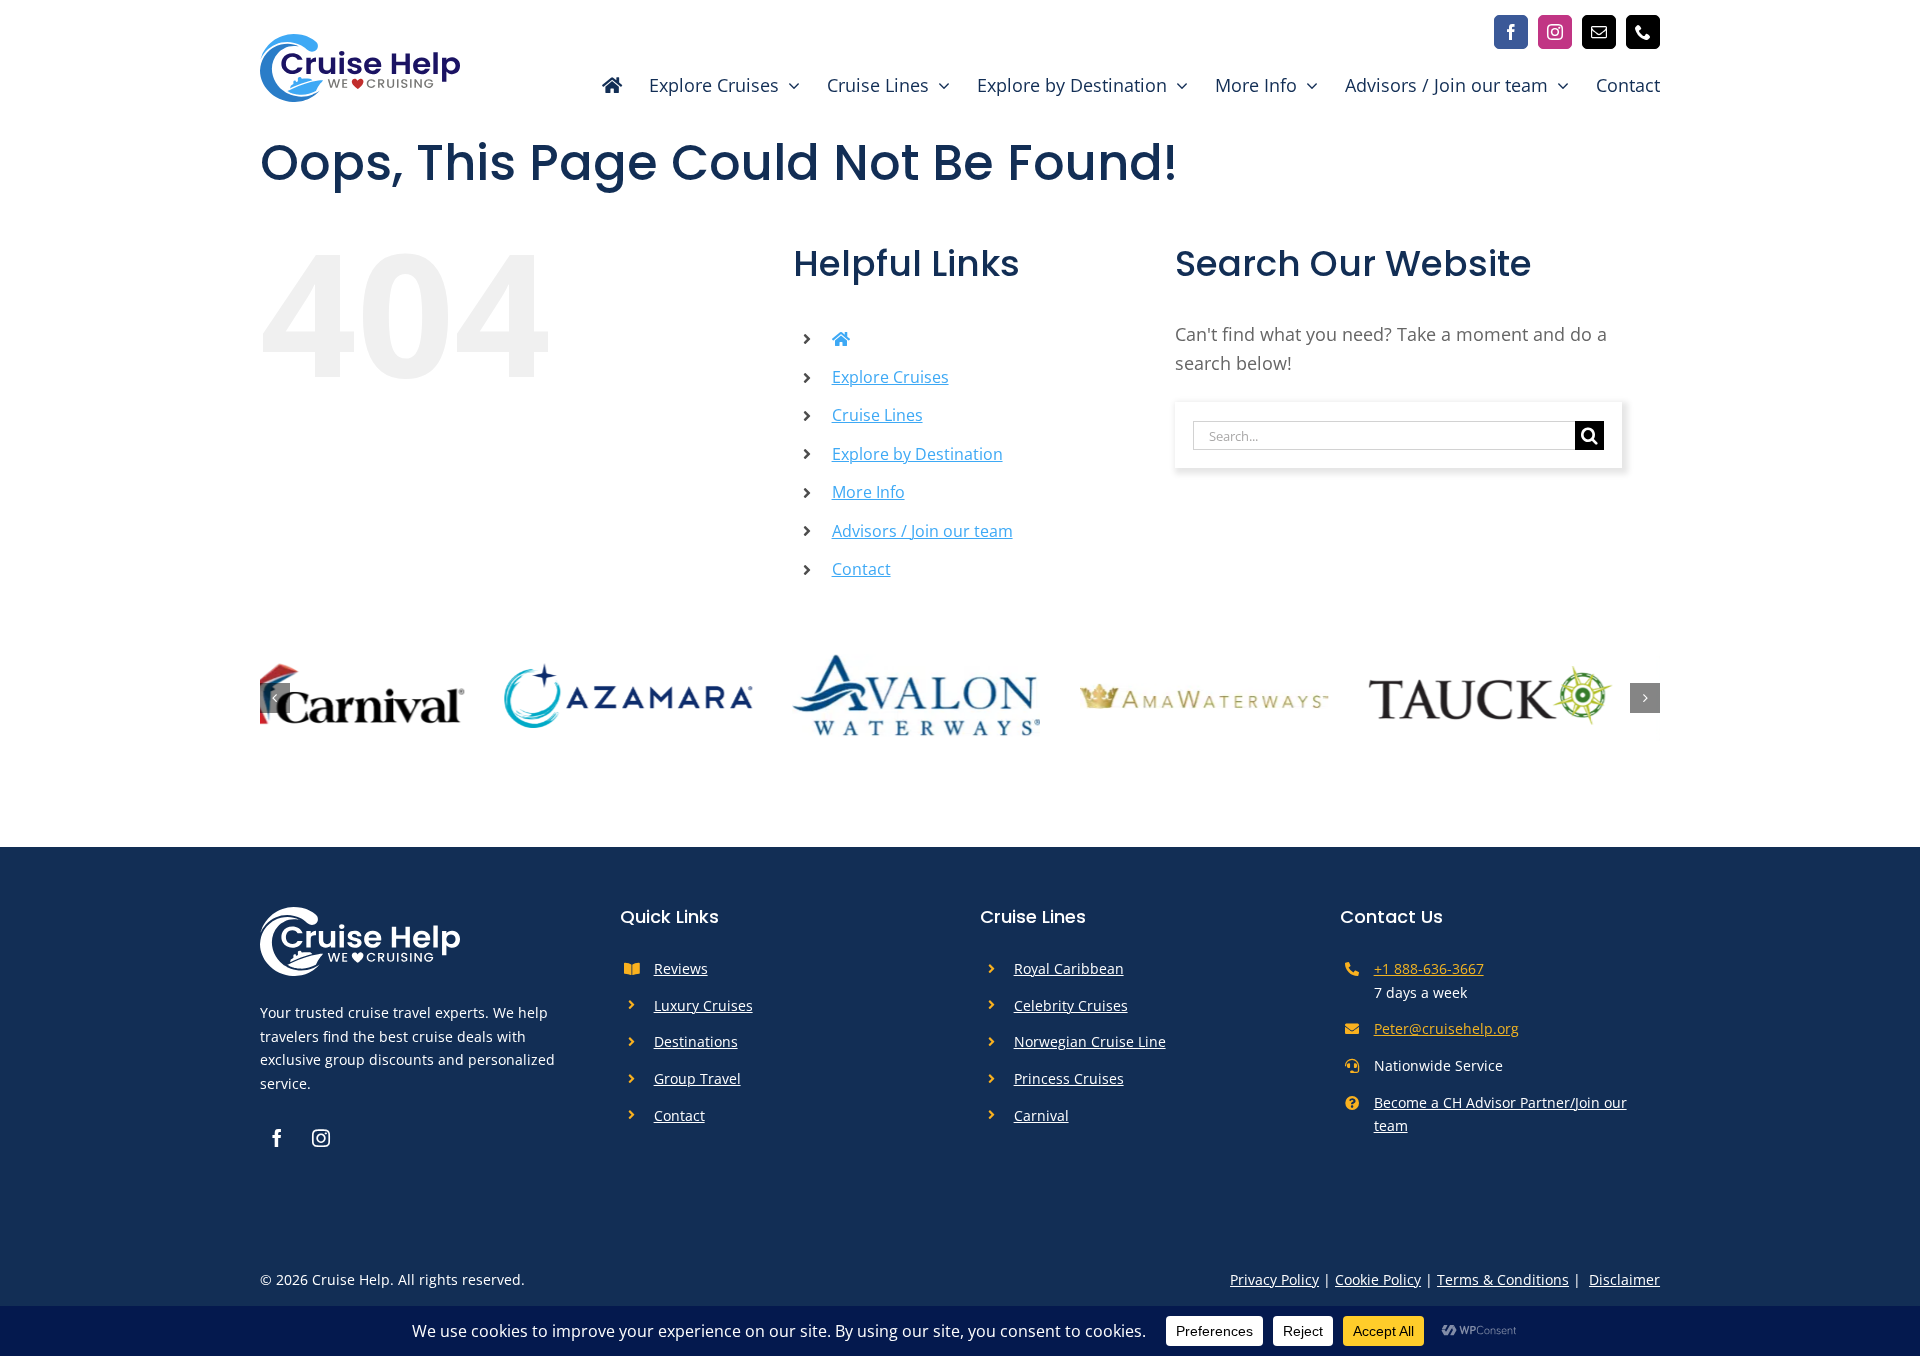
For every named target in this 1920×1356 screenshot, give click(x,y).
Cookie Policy (1378, 1287)
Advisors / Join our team (922, 531)
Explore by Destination (917, 454)
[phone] (1643, 32)
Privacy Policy (1274, 1287)
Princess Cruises (1069, 1086)
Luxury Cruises (703, 1013)
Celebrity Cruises (1071, 1013)
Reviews (681, 976)
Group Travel (697, 1086)
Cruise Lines (877, 415)
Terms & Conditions (1503, 1287)
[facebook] (1511, 32)
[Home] (601, 85)
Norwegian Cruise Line (1090, 1050)
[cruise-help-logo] (360, 43)
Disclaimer (1624, 1287)
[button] (275, 702)
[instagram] (1555, 32)
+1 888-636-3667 (1429, 976)
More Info (868, 492)
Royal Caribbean (1069, 976)
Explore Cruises (890, 377)
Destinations (696, 1050)
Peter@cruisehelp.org (1446, 1037)
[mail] (1599, 32)
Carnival (1041, 1123)
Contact (861, 569)
